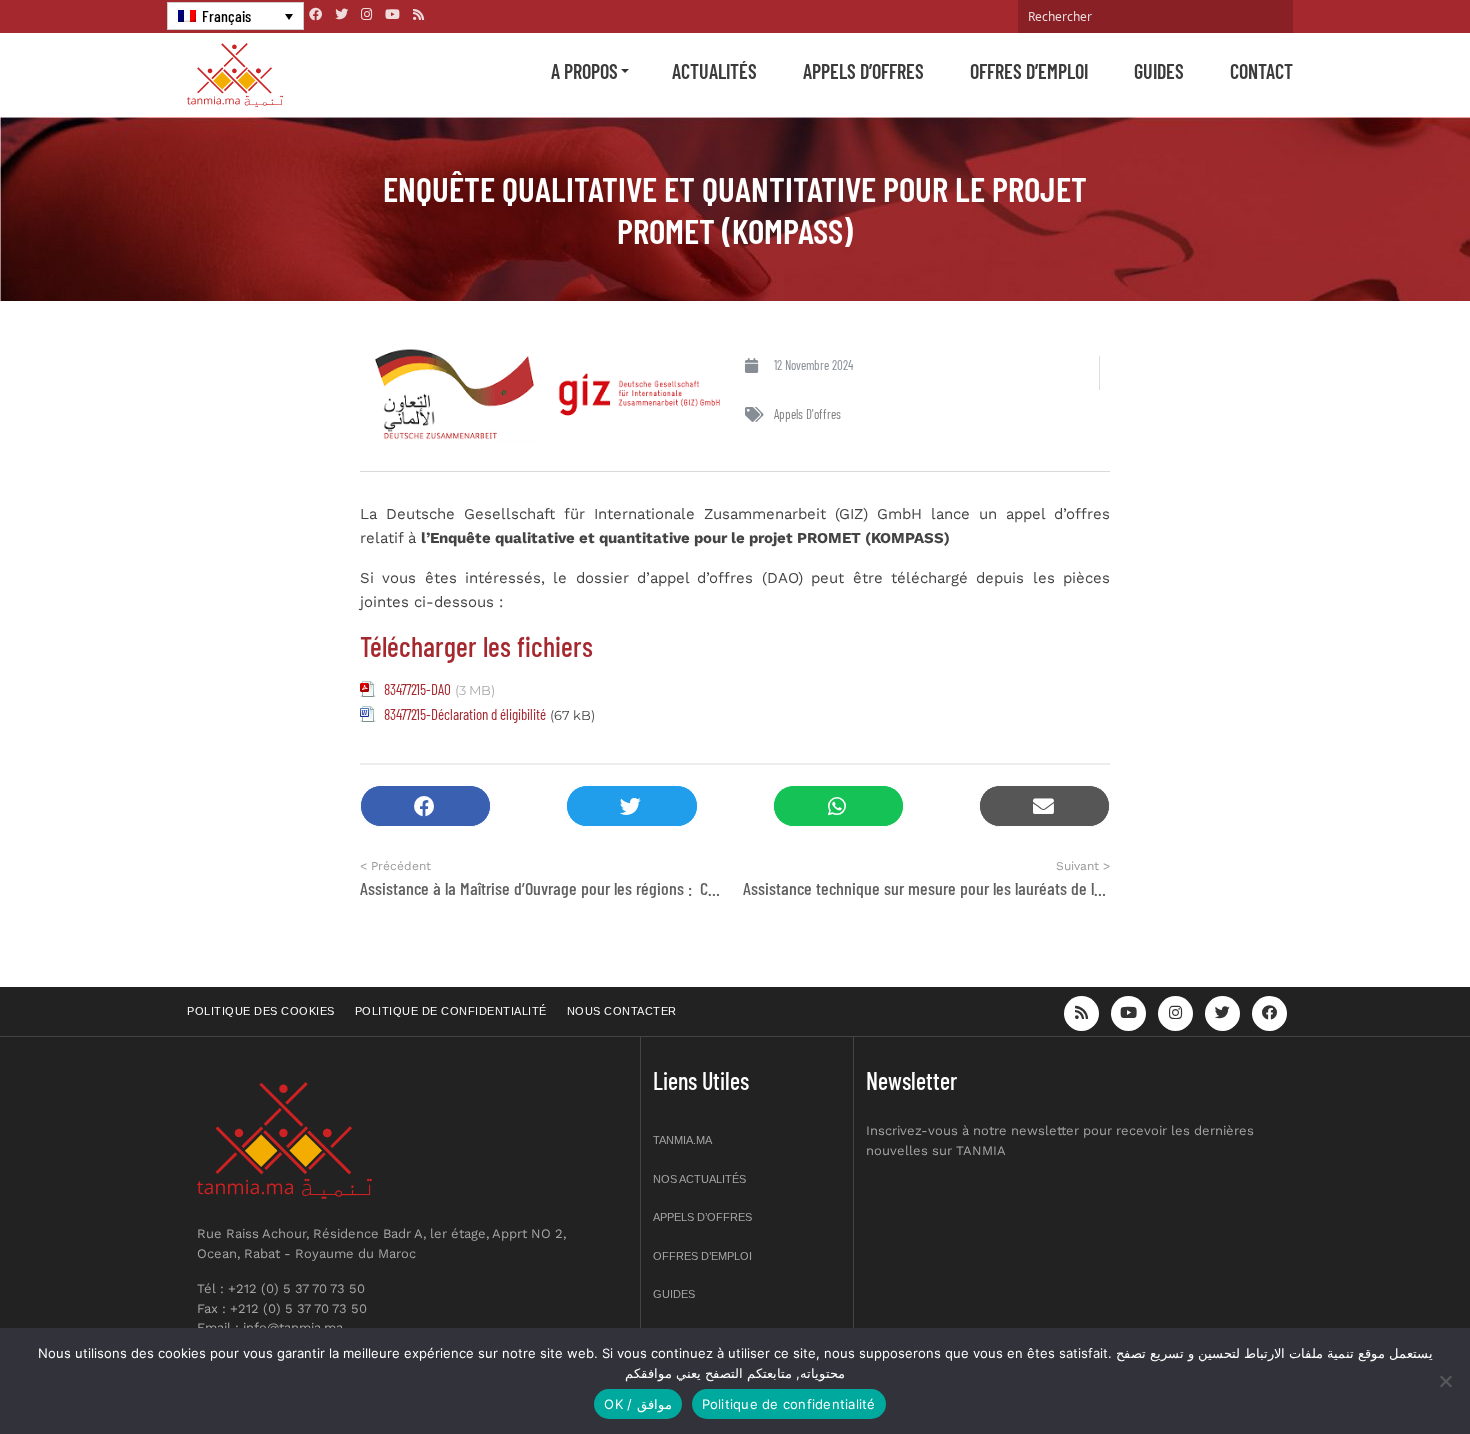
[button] (425, 806)
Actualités (714, 71)
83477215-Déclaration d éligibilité (465, 714)
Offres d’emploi (1029, 71)
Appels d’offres (863, 71)
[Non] (1445, 1381)
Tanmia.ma (682, 1140)
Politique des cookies (261, 1011)
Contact (1261, 71)
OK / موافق (637, 1404)
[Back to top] (1385, 1371)
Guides (1159, 71)
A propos (584, 71)
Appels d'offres (807, 414)
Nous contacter (622, 1011)
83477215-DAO (417, 689)
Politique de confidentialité (451, 1011)
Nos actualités (699, 1179)
